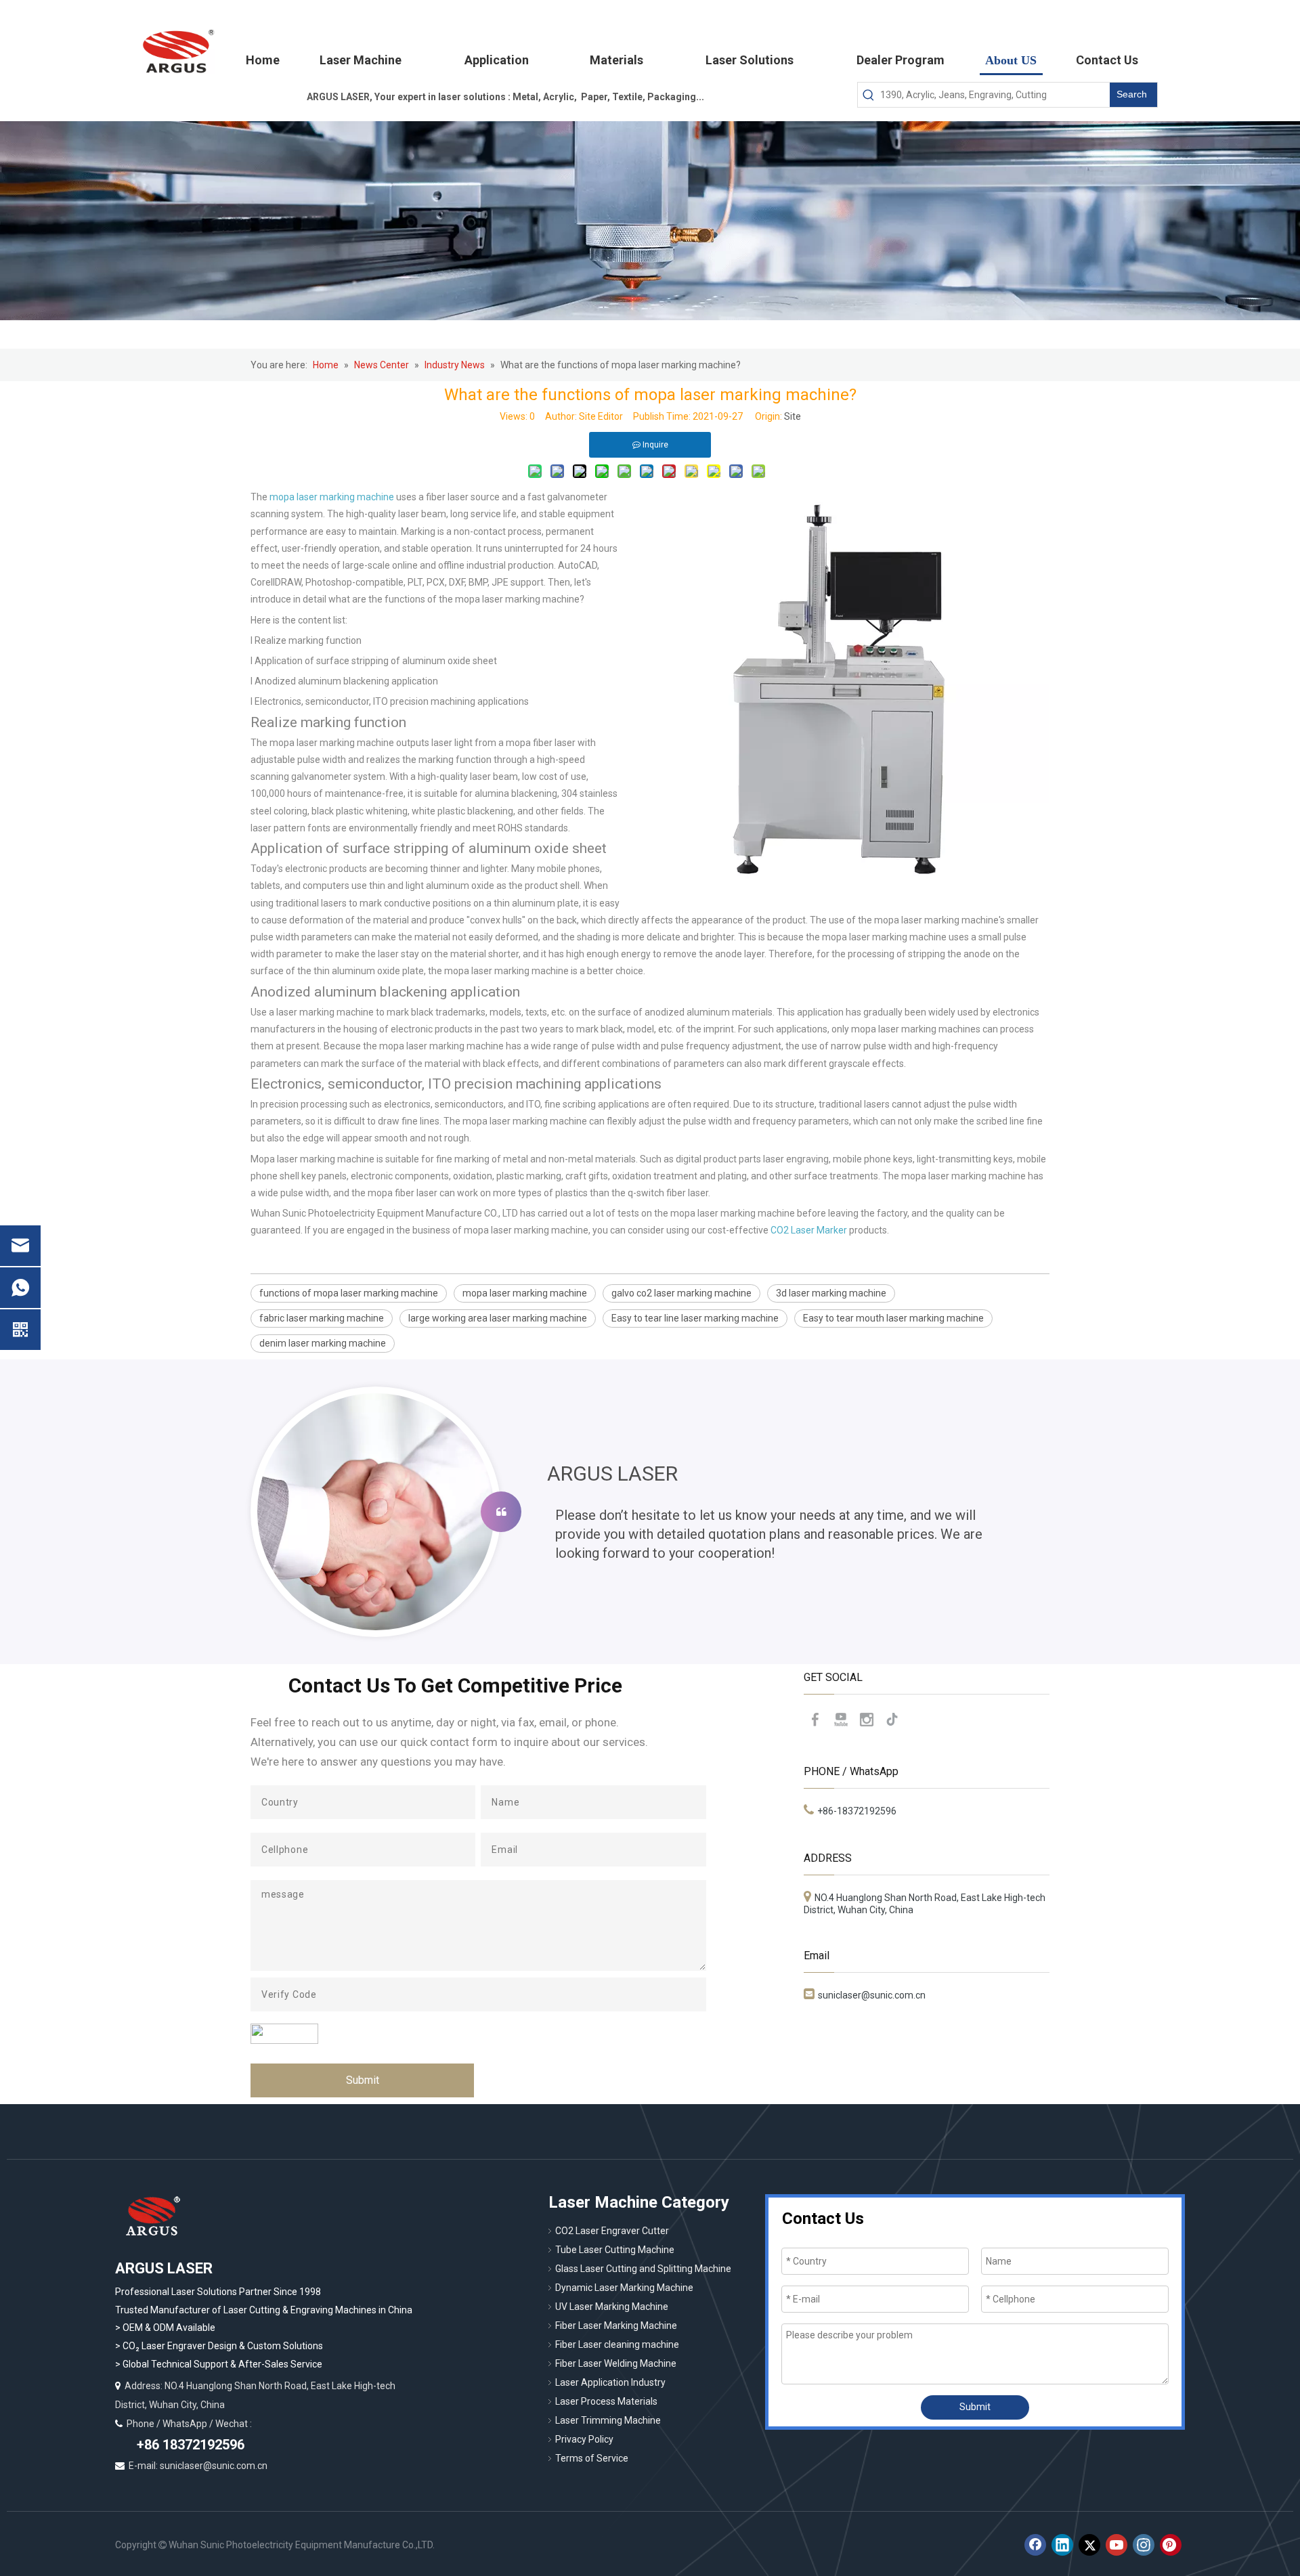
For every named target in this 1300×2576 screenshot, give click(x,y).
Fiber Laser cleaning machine (617, 2344)
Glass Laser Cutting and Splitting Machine (643, 2269)
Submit (363, 2080)
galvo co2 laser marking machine (681, 1293)
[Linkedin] (1062, 2545)
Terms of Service (592, 2458)
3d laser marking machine (831, 1293)
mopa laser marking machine (525, 1293)
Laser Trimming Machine (608, 2420)
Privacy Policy (584, 2439)
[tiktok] (892, 1720)
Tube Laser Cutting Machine (615, 2250)
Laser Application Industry (610, 2382)
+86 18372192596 (189, 2445)
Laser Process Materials (606, 2401)
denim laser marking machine (323, 1343)
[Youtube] (841, 1720)
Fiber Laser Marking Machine (616, 2326)
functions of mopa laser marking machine (349, 1293)
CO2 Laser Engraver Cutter (612, 2231)
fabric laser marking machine (322, 1318)
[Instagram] (867, 1720)
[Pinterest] (1171, 2545)
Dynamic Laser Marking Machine (624, 2288)
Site (793, 416)
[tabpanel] (650, 1512)
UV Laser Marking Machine (612, 2307)
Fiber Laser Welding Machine (616, 2363)
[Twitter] (1089, 2545)
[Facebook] (815, 1720)
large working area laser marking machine (498, 1318)
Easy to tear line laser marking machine (695, 1318)
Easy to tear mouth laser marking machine (893, 1318)
